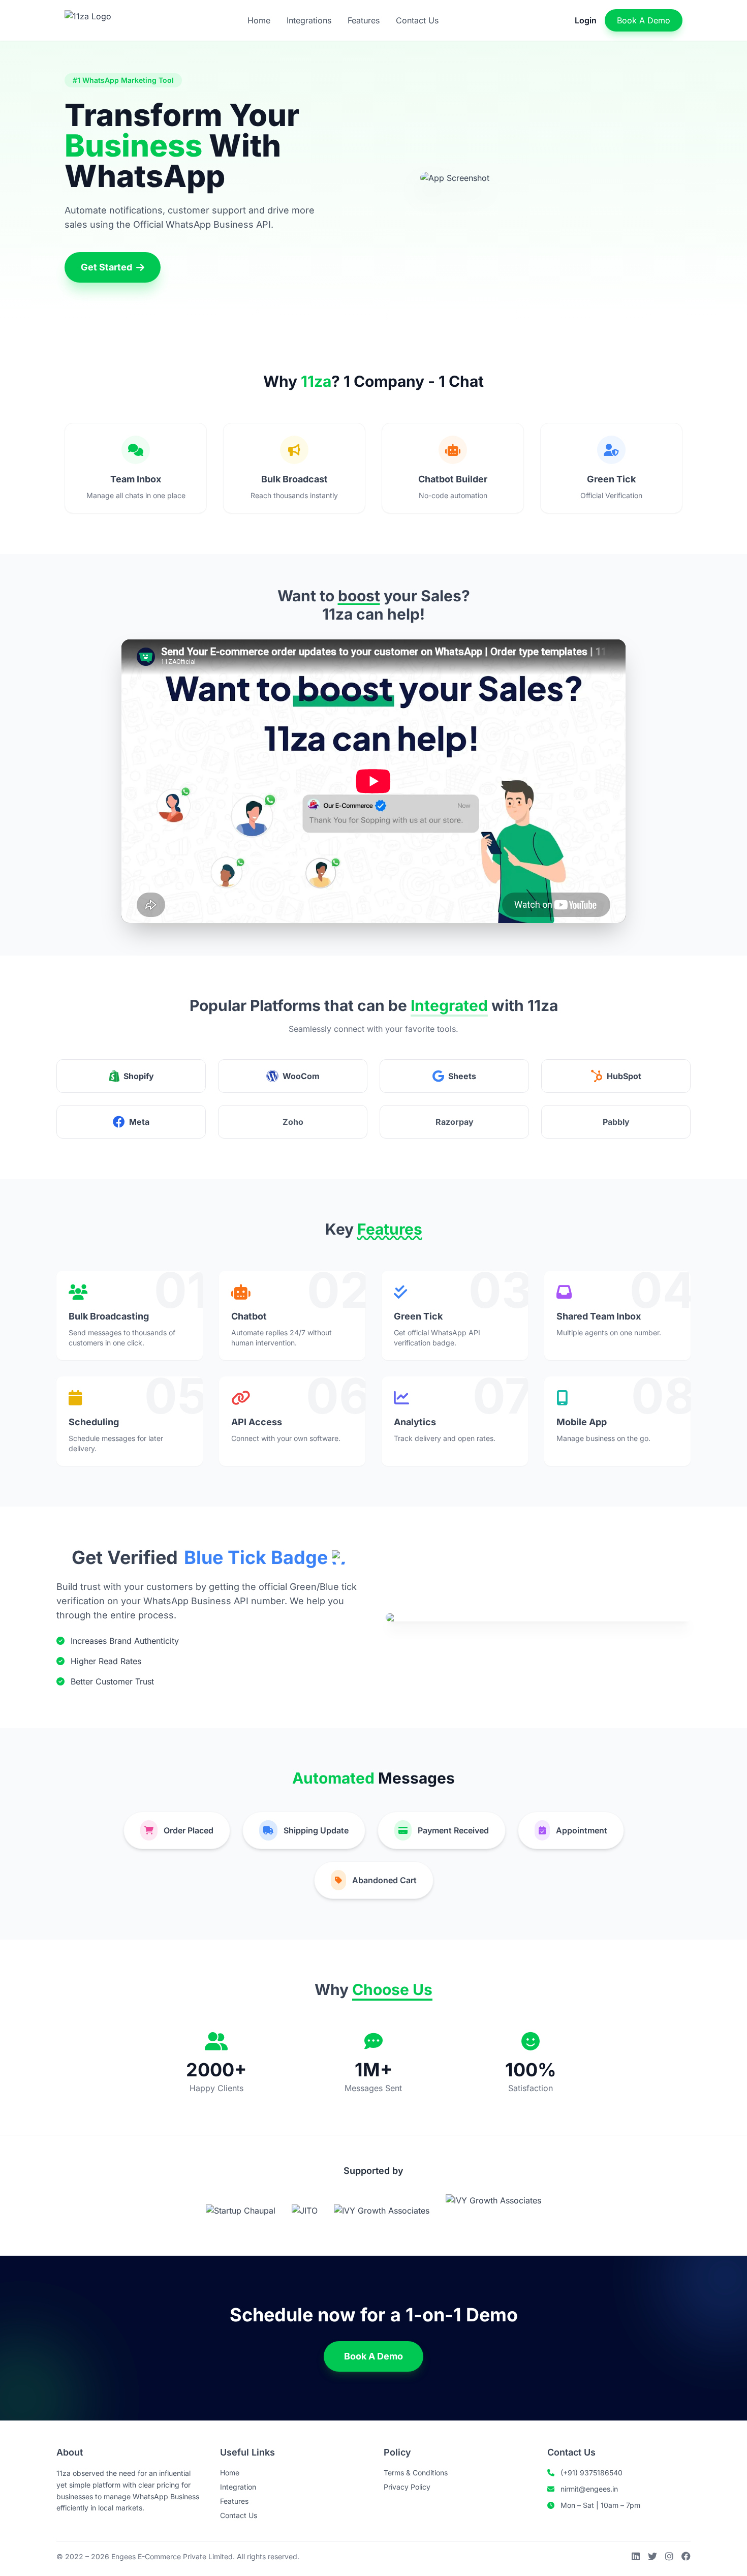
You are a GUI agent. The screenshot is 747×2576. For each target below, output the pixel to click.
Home (259, 20)
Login (586, 20)
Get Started (106, 267)
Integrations (309, 20)
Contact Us (417, 20)
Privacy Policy (407, 2487)
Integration (238, 2487)
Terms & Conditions (416, 2473)
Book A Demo (644, 20)
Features (364, 20)
